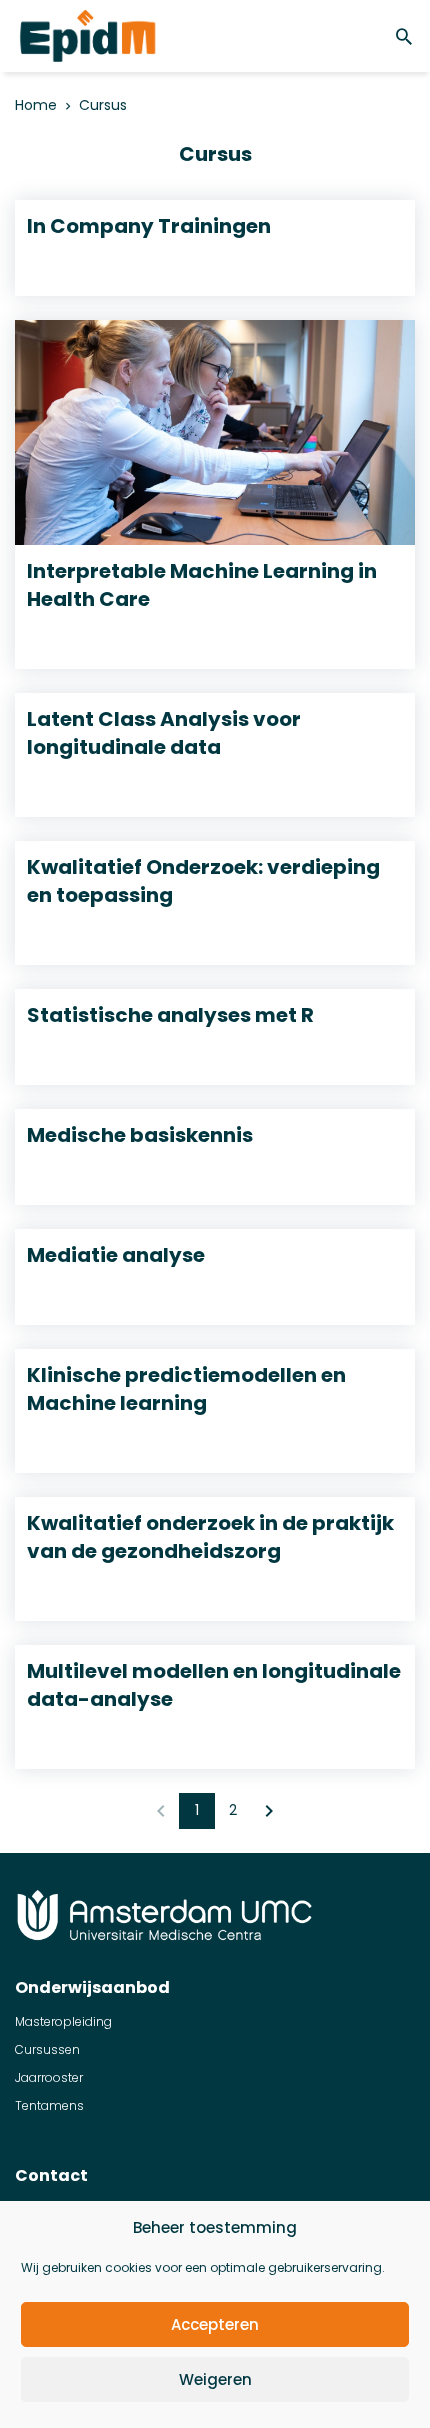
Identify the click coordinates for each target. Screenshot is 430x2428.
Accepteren (215, 2324)
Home (36, 105)
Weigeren (215, 2379)
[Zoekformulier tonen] (407, 36)
